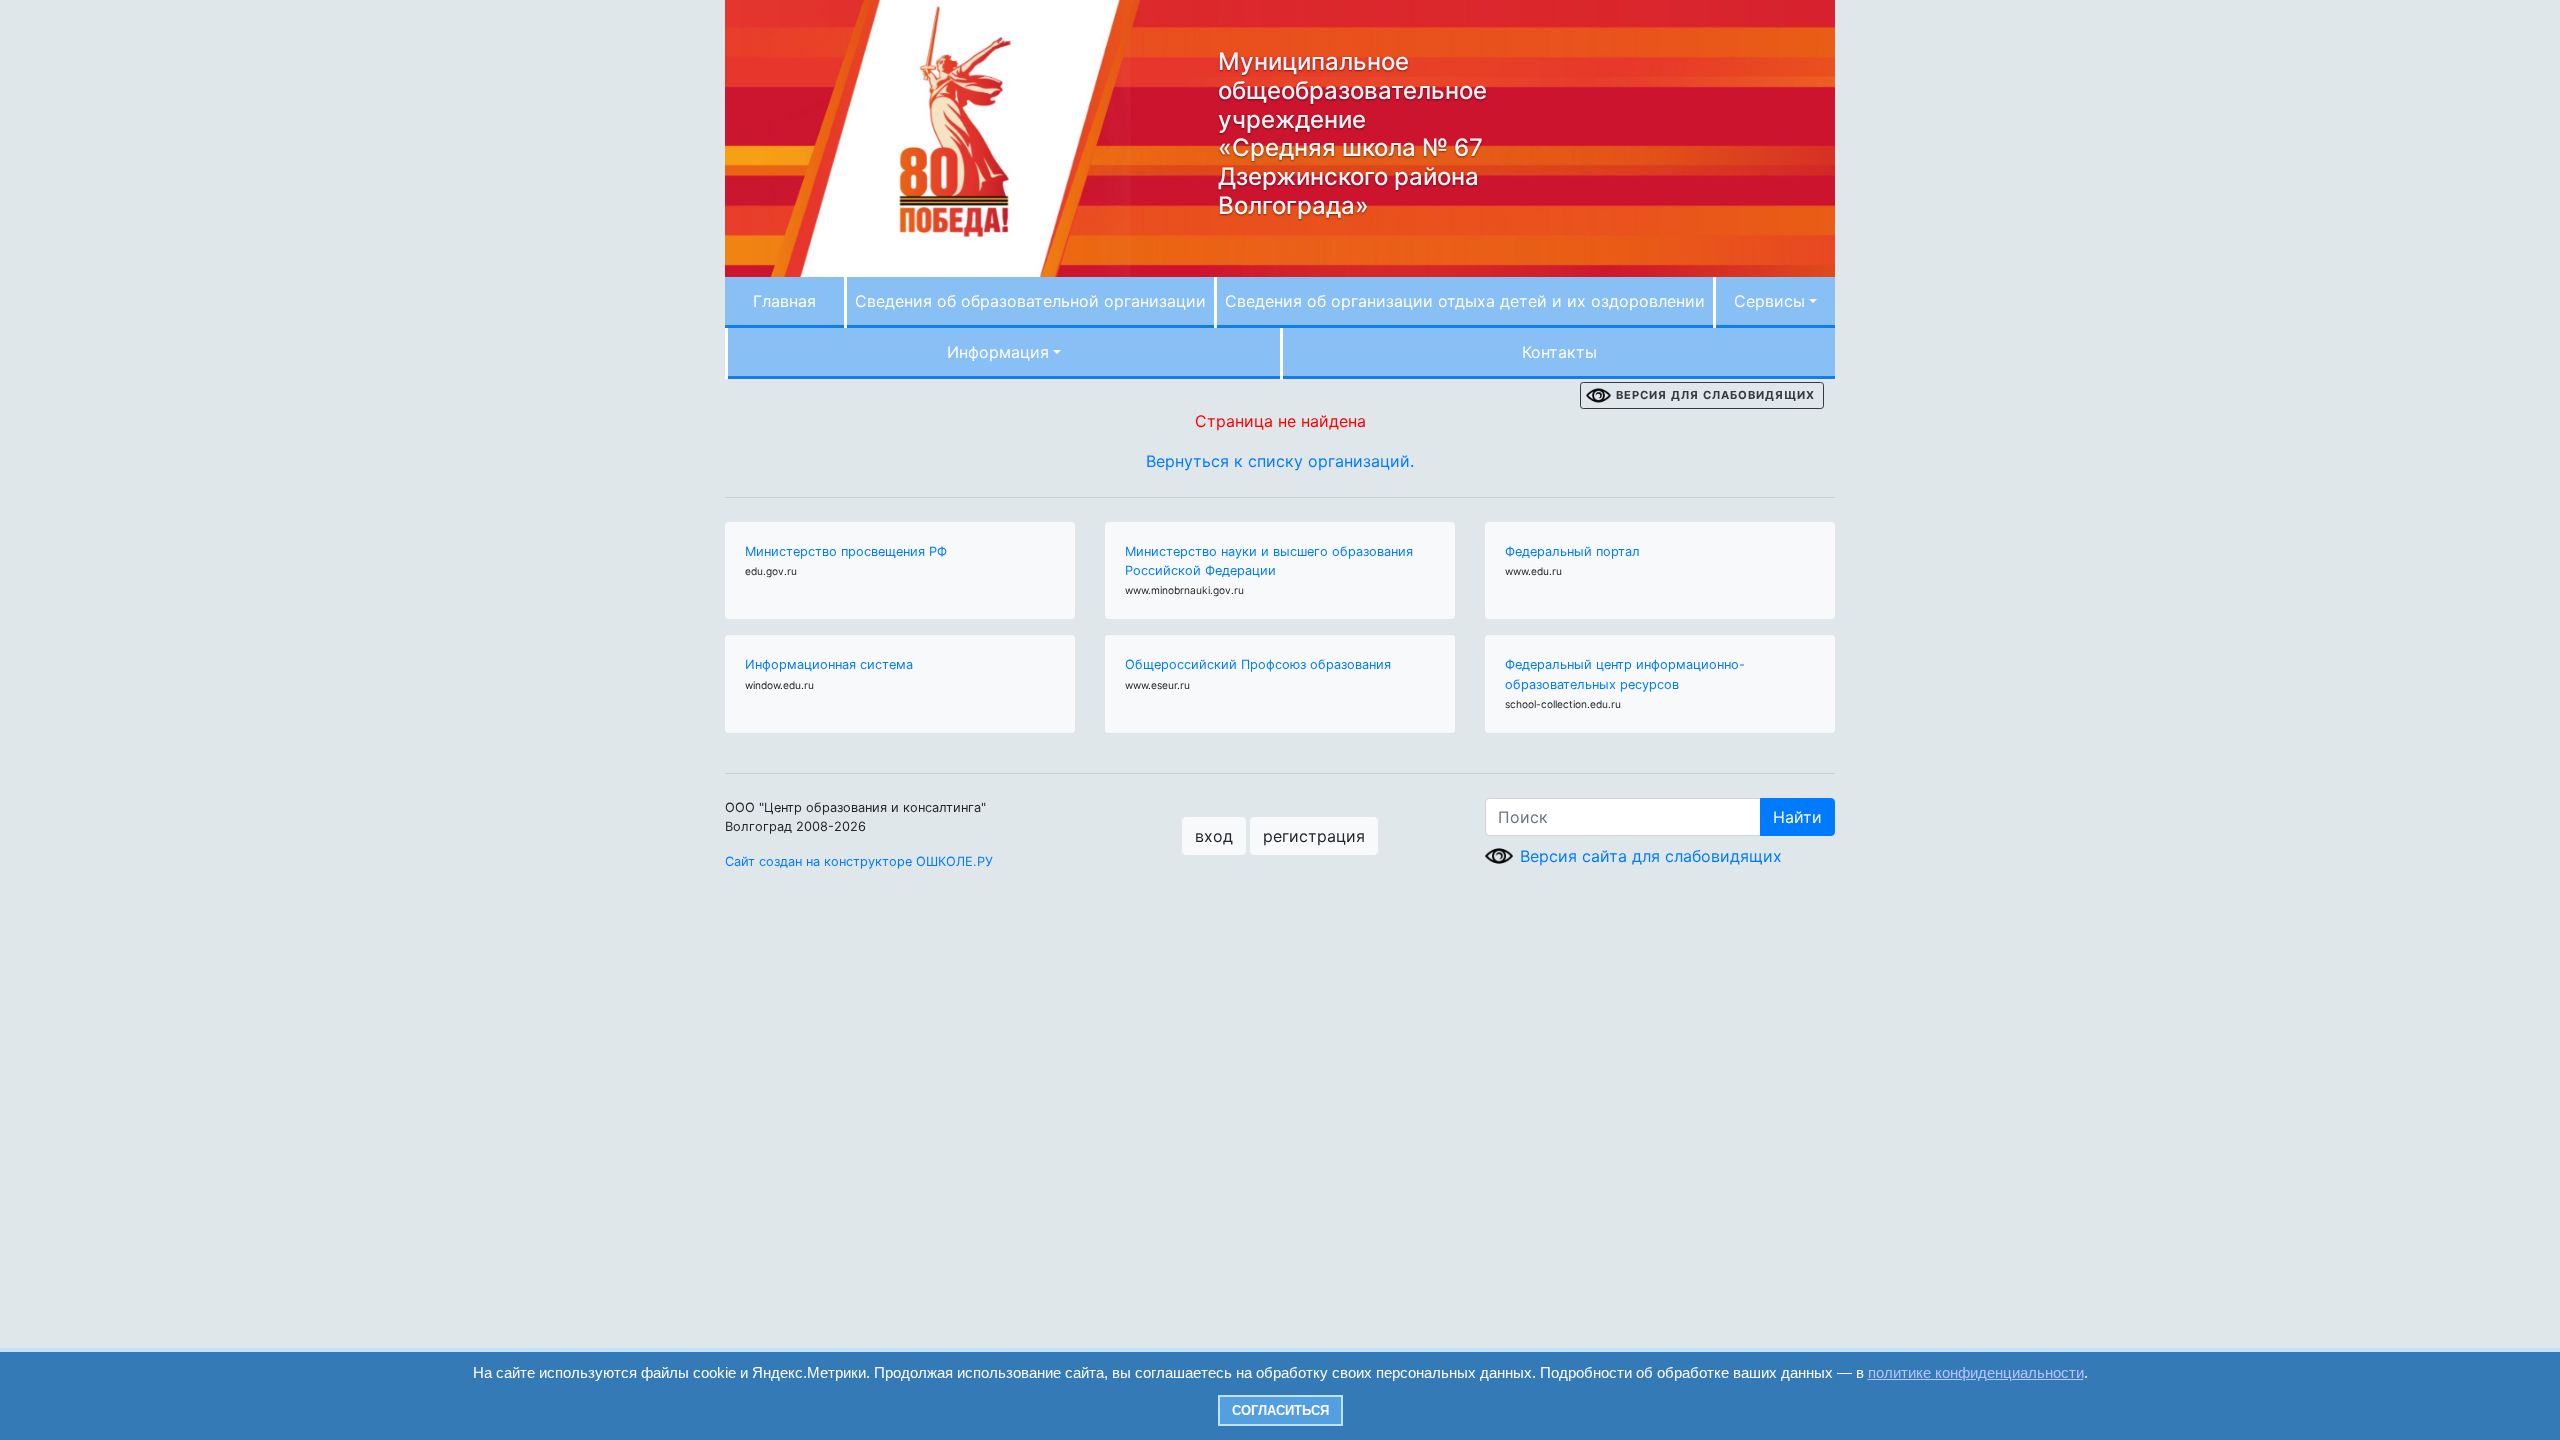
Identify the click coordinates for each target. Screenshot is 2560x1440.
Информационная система (829, 664)
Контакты (1559, 352)
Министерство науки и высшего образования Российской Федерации (1269, 561)
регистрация (1314, 836)
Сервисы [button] (1769, 301)
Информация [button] (998, 352)
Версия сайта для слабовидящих (1651, 856)
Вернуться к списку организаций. (1280, 461)
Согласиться (1280, 1410)
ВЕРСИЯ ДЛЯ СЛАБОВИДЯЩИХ (1715, 395)
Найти (1797, 817)
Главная (784, 301)
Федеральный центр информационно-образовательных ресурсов (1625, 674)
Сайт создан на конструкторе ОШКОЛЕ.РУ (859, 861)
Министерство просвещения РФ (846, 551)
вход (1214, 836)
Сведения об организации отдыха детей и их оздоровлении (1465, 301)
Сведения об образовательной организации (1030, 301)
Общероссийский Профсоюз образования (1258, 664)
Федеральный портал (1572, 551)
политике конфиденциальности (1976, 1372)
